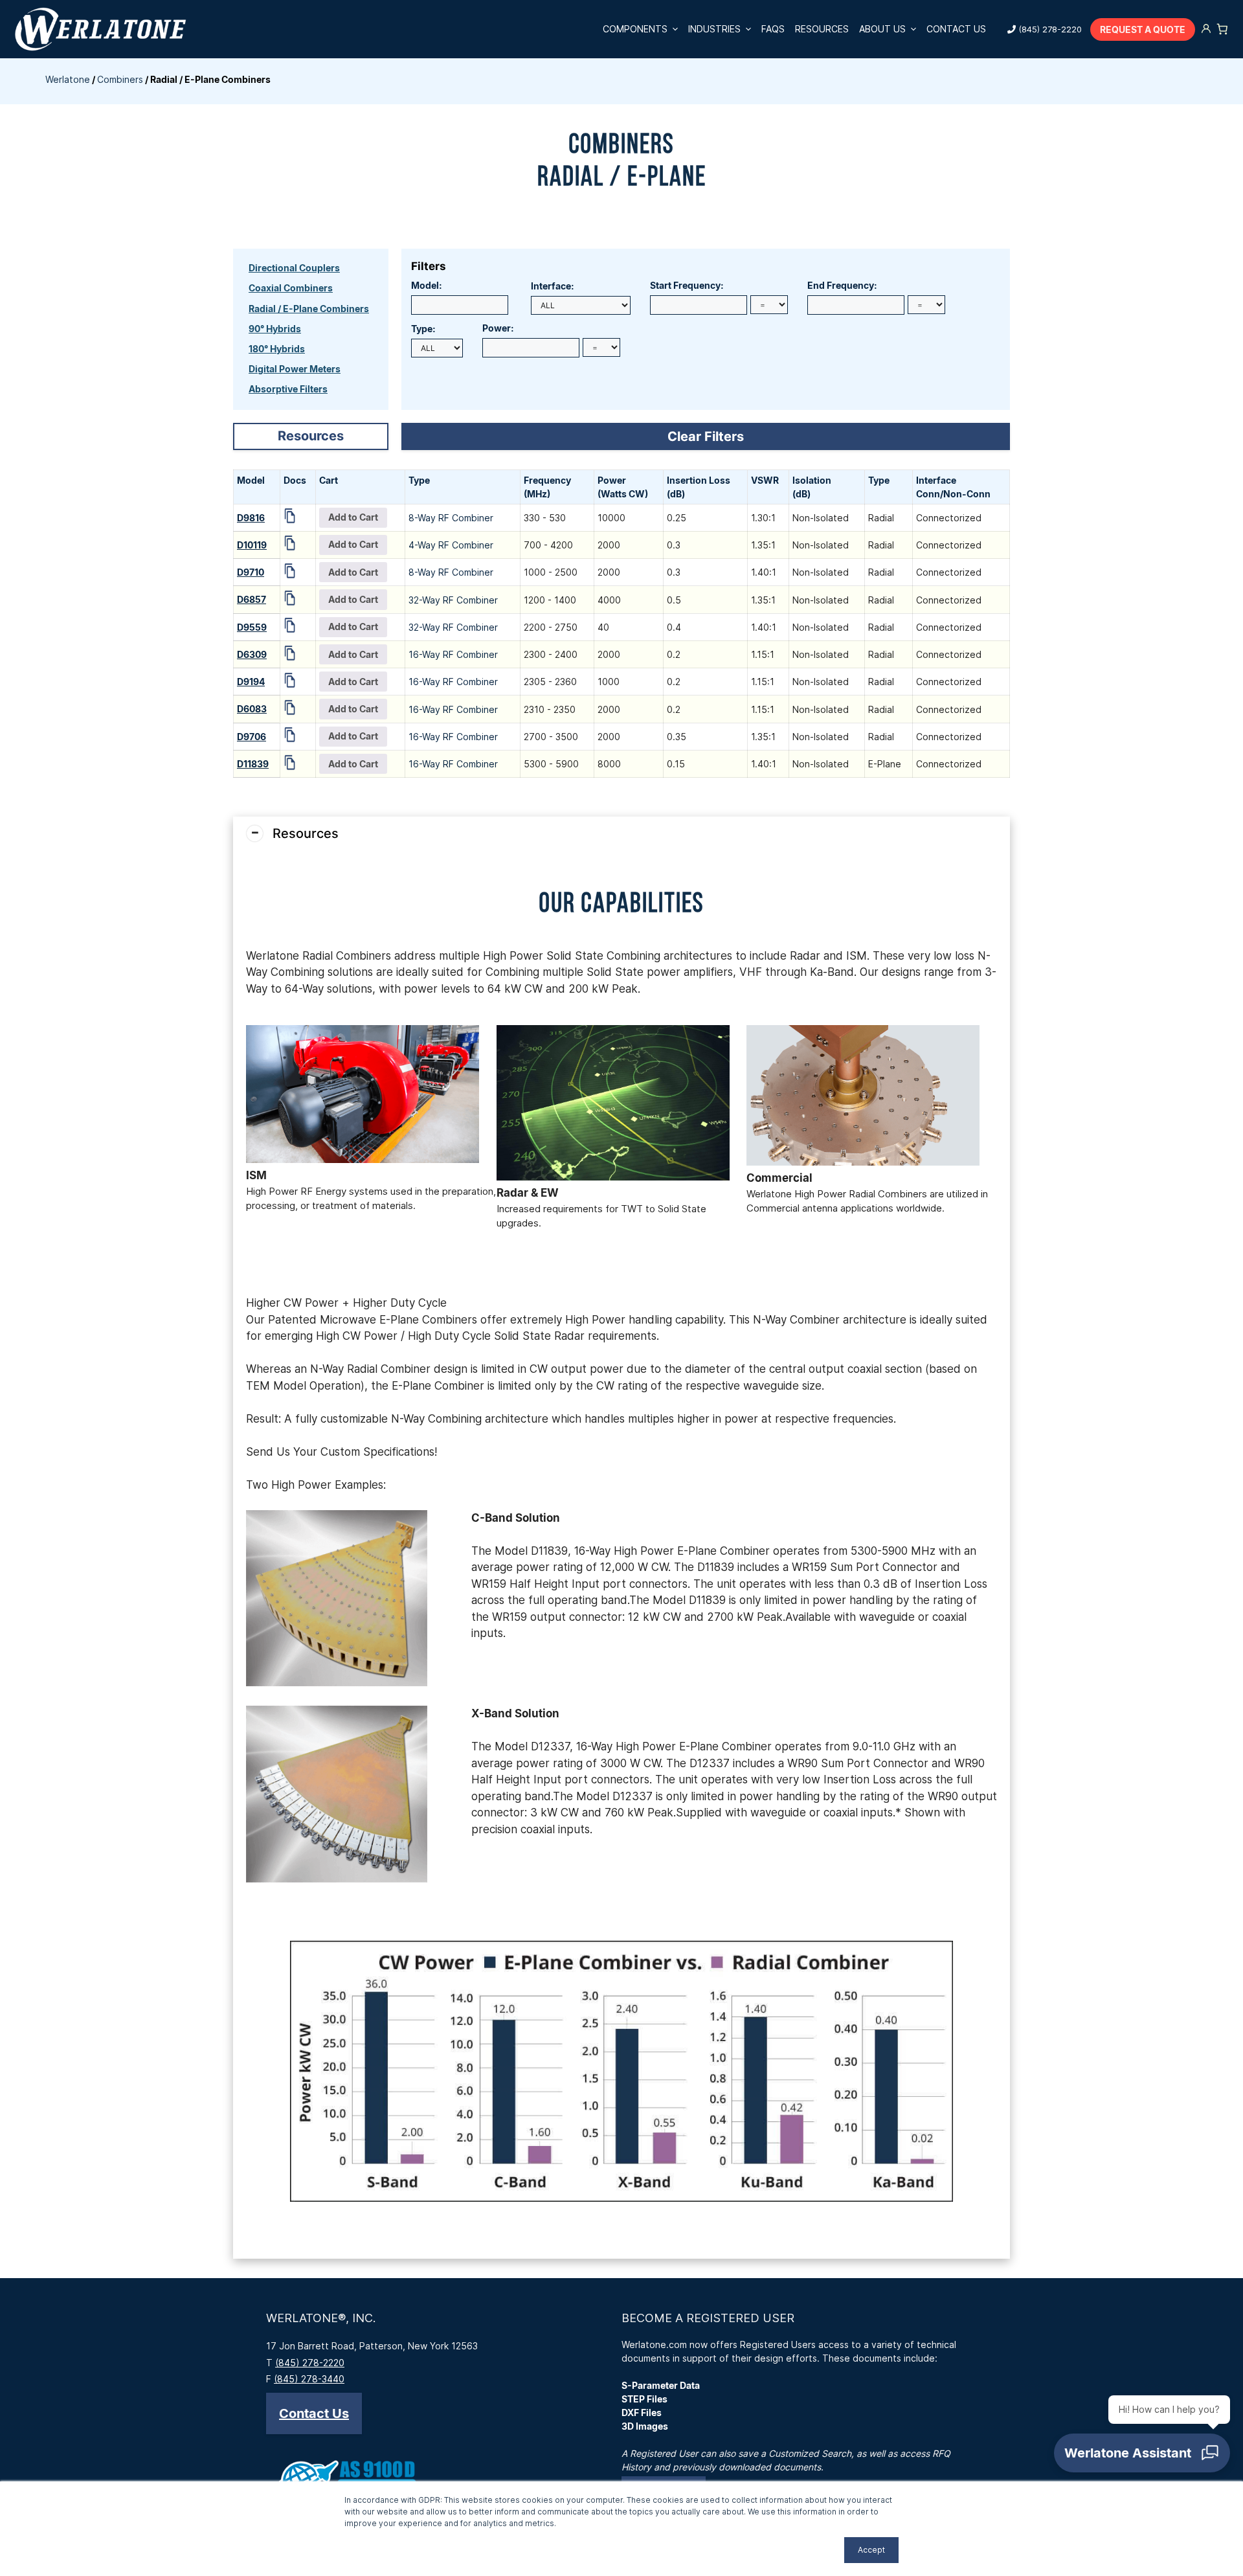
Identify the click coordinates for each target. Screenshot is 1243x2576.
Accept (871, 2550)
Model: (427, 285)
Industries (714, 29)
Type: (423, 329)
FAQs (773, 29)
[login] (1206, 29)
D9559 (252, 627)
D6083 (252, 709)
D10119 (252, 545)
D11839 (253, 764)
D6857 (252, 599)
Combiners (120, 79)
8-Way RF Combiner (451, 518)
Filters (429, 266)
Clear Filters (706, 436)
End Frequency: (842, 285)
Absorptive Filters (288, 389)
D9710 (251, 572)
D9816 (251, 518)
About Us (882, 29)
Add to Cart (353, 517)
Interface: (553, 286)
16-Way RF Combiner (453, 654)
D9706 (252, 737)
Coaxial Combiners (291, 288)
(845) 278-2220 (1050, 29)
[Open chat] (1142, 2453)
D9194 (251, 682)
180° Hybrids (277, 349)
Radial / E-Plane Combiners (309, 309)
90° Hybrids (275, 329)
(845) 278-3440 (309, 2379)
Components (635, 29)
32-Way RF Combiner (453, 600)
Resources (822, 29)
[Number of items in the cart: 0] (1222, 29)
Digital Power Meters (295, 369)
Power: (498, 328)
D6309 (252, 654)
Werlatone (68, 79)
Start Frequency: (687, 285)
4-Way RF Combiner (451, 545)
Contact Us (956, 29)
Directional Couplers (294, 268)
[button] (314, 2413)
